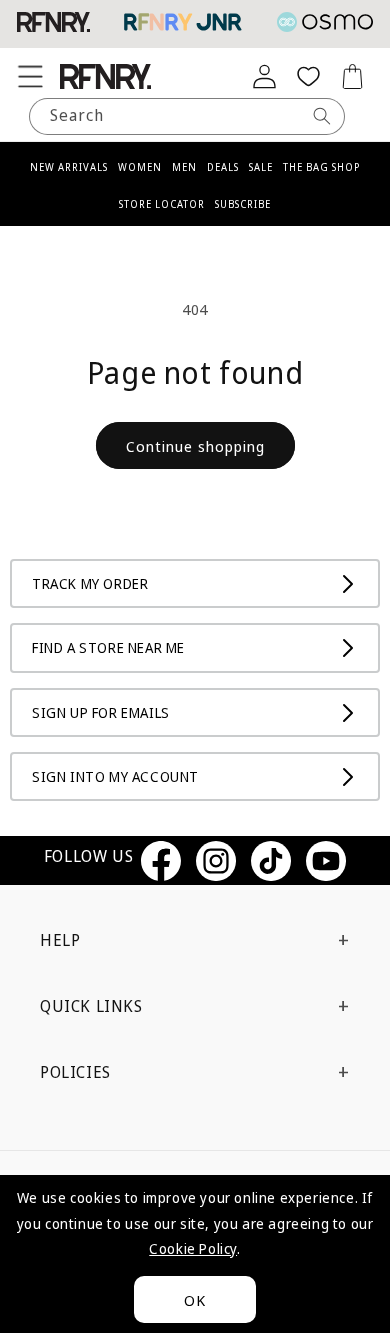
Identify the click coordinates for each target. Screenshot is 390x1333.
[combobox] (187, 116)
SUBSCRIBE (243, 204)
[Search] (322, 116)
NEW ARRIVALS (69, 167)
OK (195, 1300)
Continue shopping (195, 446)
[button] (30, 76)
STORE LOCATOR (162, 204)
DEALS (223, 167)
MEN (184, 167)
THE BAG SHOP (321, 167)
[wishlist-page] (308, 76)
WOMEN (140, 167)
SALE (261, 167)
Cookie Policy (193, 1248)
